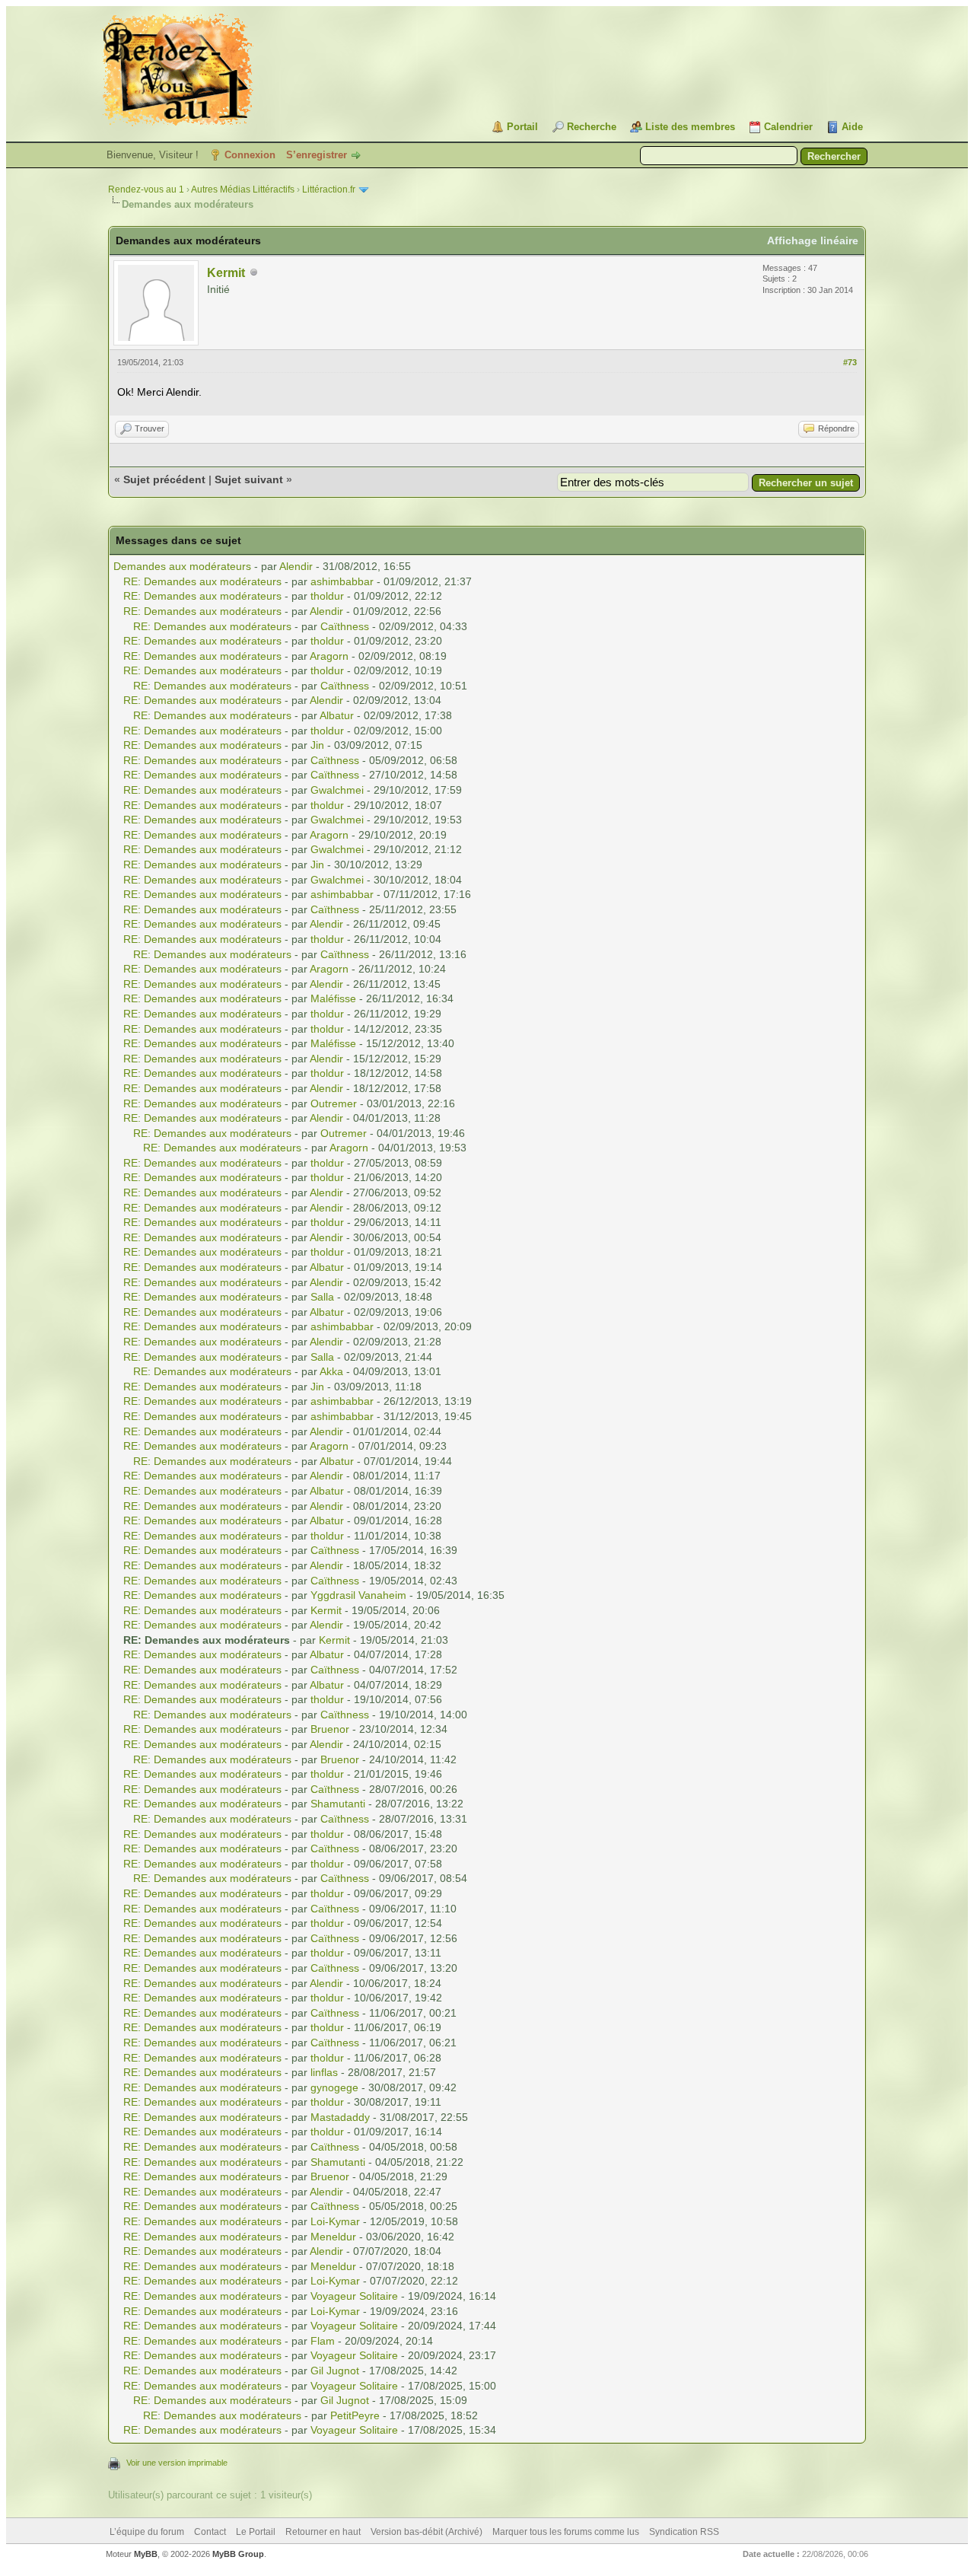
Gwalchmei (337, 790)
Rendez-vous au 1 (146, 189)
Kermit (226, 273)
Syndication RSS (684, 2532)
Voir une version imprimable (177, 2463)
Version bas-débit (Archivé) (427, 2532)
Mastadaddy (340, 2117)
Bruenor (330, 1729)
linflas (324, 2072)
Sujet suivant (249, 479)
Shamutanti (338, 1804)
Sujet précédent (164, 479)
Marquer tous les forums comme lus (566, 2532)
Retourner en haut (323, 2532)
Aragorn (329, 656)
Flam (323, 2341)
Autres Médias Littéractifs (243, 189)
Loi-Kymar (335, 2221)
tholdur (327, 596)
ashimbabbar (342, 581)
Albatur (337, 715)
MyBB (146, 2554)
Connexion (250, 155)
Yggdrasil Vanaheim (358, 1595)
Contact (210, 2532)
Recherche (592, 127)
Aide (852, 127)
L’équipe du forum (147, 2532)
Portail (522, 127)
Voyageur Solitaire (354, 2296)
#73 (850, 362)
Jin (317, 745)
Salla (322, 1297)
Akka (331, 1371)
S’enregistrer (317, 155)
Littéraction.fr (329, 189)
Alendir (296, 566)
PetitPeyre (355, 2415)
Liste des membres (690, 127)
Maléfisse (333, 998)
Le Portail (256, 2532)
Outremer (334, 1103)
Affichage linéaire (813, 240)
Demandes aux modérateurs (182, 566)
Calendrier (788, 127)
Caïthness (345, 626)
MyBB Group (238, 2554)
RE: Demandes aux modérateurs (202, 581)
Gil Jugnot (335, 2371)
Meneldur (333, 2237)
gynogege (334, 2087)
